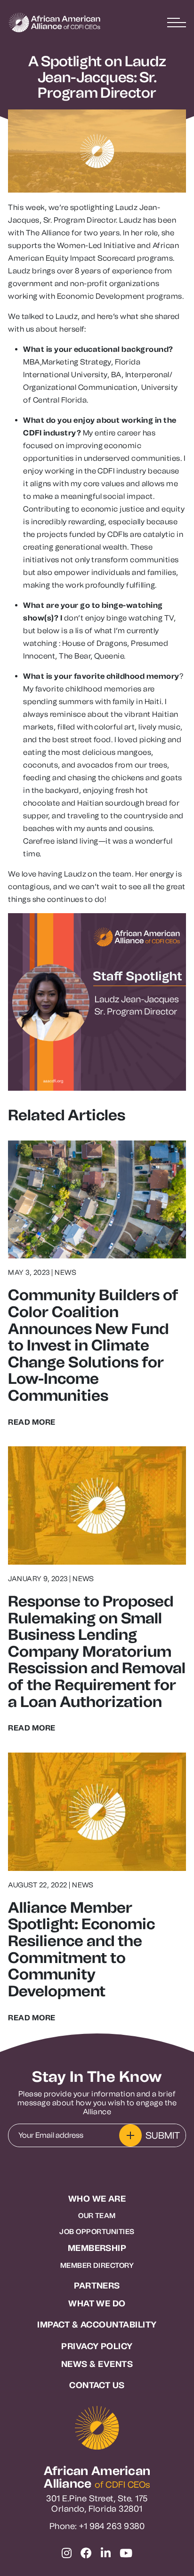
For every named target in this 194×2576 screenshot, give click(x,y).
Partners (97, 2286)
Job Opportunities (97, 2232)
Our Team (97, 2216)
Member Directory (97, 2266)
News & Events (97, 2364)
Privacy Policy (97, 2347)
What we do (97, 2304)
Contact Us (97, 2386)
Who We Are (97, 2199)
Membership (97, 2248)
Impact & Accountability (97, 2325)
